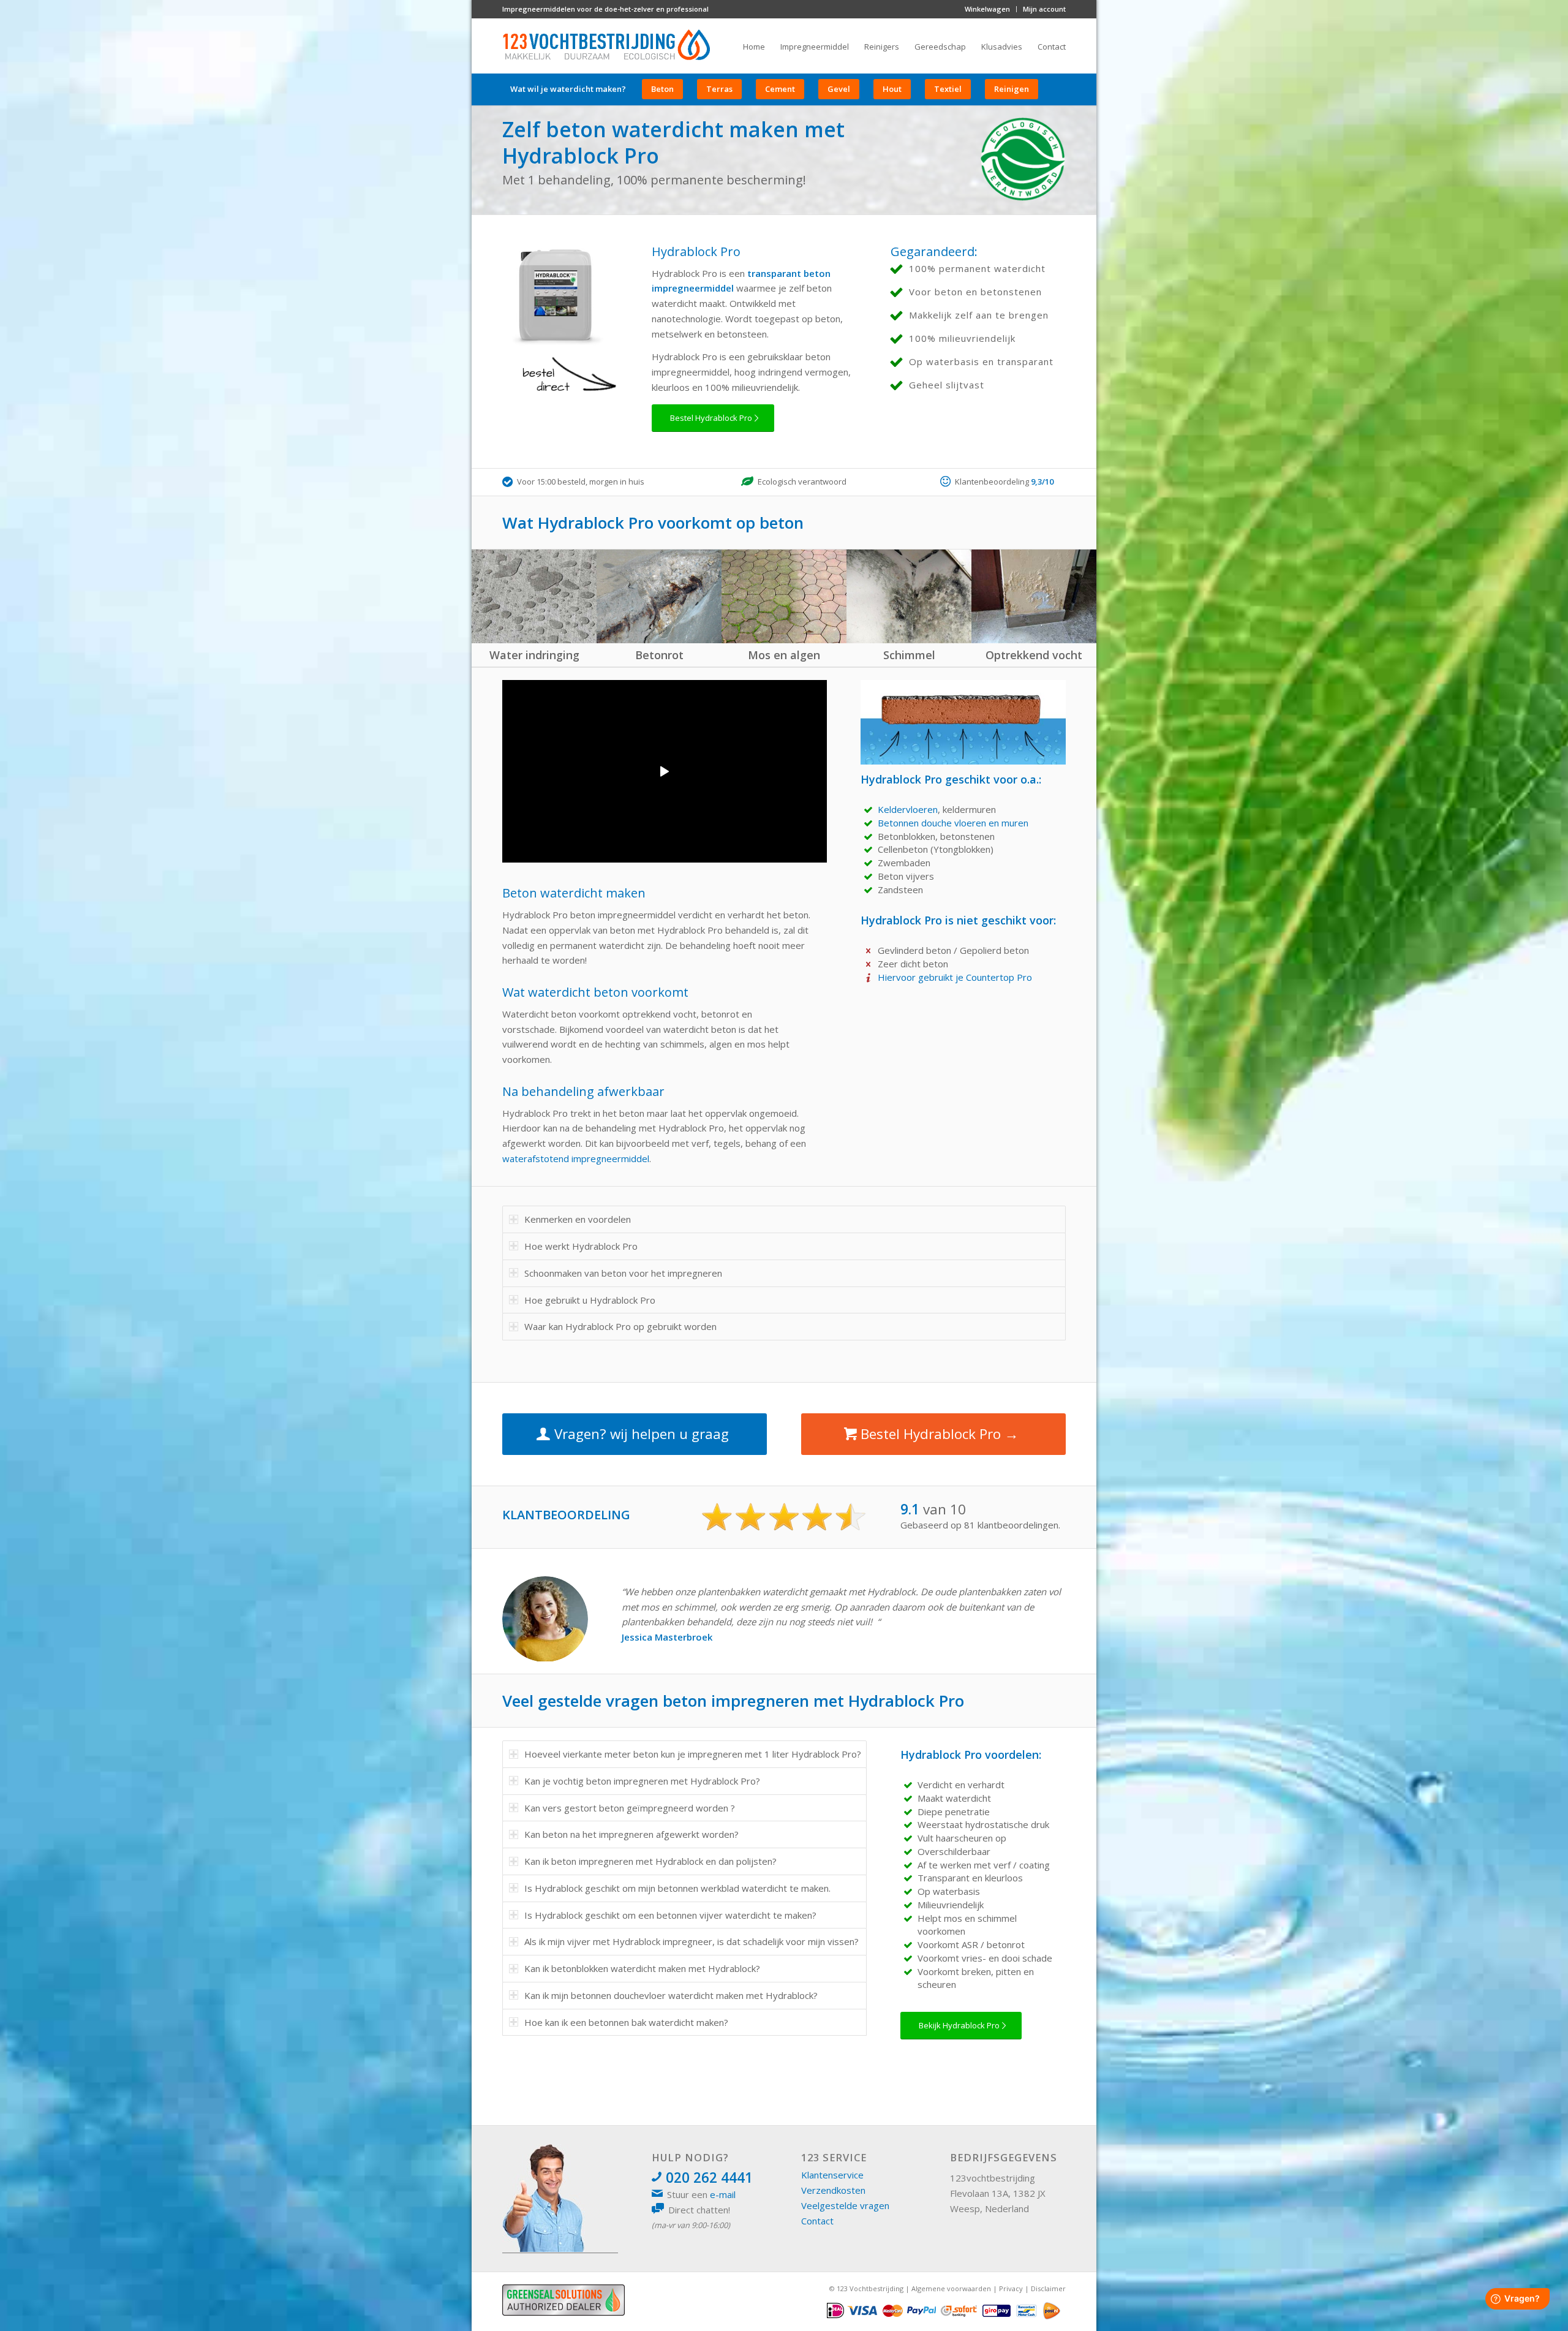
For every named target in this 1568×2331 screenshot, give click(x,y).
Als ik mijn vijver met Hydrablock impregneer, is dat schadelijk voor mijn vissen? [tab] (692, 1941)
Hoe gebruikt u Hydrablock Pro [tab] (590, 1300)
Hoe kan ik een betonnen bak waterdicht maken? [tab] (626, 2022)
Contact (1052, 47)
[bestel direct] (565, 376)
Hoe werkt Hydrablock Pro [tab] (581, 1246)
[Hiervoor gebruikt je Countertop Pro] (869, 978)
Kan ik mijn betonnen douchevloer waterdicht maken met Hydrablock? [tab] (671, 1995)
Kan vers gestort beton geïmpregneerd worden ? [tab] (630, 1808)
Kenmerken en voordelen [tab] (578, 1219)
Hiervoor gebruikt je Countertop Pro (955, 977)
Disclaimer (1048, 2288)
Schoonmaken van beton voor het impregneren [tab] (623, 1273)
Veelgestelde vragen (845, 2205)
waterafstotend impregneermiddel (576, 1158)
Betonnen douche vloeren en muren (953, 823)
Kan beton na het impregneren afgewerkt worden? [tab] (631, 1834)
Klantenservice (832, 2175)
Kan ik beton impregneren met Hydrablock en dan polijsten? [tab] (650, 1861)
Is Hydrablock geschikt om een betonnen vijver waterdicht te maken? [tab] (670, 1915)
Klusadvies (1002, 47)
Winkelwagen (987, 9)
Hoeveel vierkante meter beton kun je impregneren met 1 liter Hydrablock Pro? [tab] (693, 1754)
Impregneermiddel (815, 47)
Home (754, 47)
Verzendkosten (833, 2190)
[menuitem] (988, 9)
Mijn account (1044, 9)
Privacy (1011, 2288)
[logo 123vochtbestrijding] (606, 46)
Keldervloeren (908, 809)
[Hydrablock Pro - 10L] (556, 299)
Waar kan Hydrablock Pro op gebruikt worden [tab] (620, 1326)
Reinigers (882, 47)
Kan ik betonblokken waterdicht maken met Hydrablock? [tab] (642, 1968)
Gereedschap (940, 47)
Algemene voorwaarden (951, 2288)
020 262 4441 (709, 2178)
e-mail (723, 2194)
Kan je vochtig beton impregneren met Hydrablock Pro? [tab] (642, 1781)
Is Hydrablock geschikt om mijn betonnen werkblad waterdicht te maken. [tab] (677, 1888)
